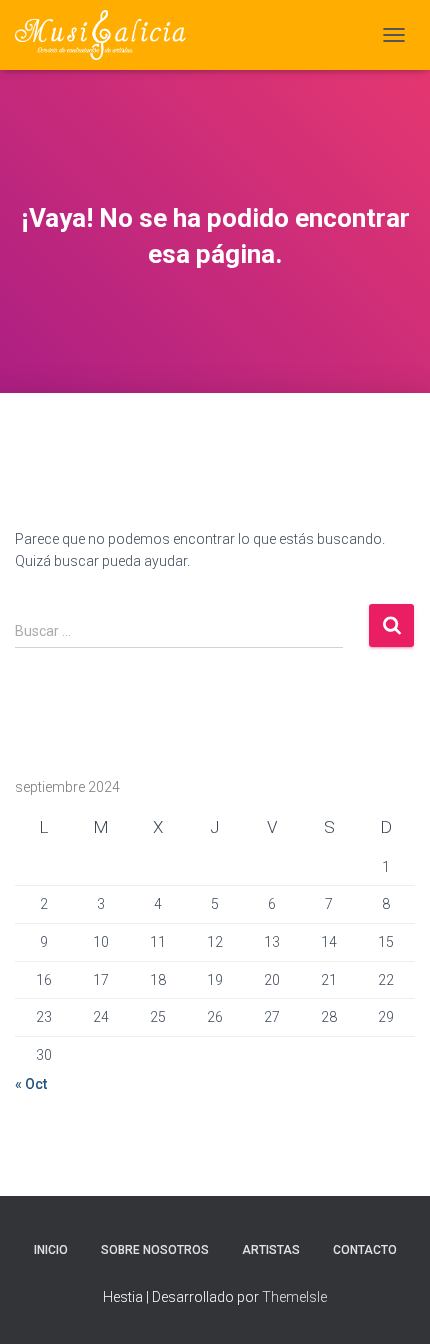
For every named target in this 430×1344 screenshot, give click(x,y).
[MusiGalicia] (108, 35)
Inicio (51, 1250)
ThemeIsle (294, 1297)
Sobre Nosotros (155, 1250)
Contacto (365, 1250)
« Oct (31, 1084)
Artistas (271, 1250)
